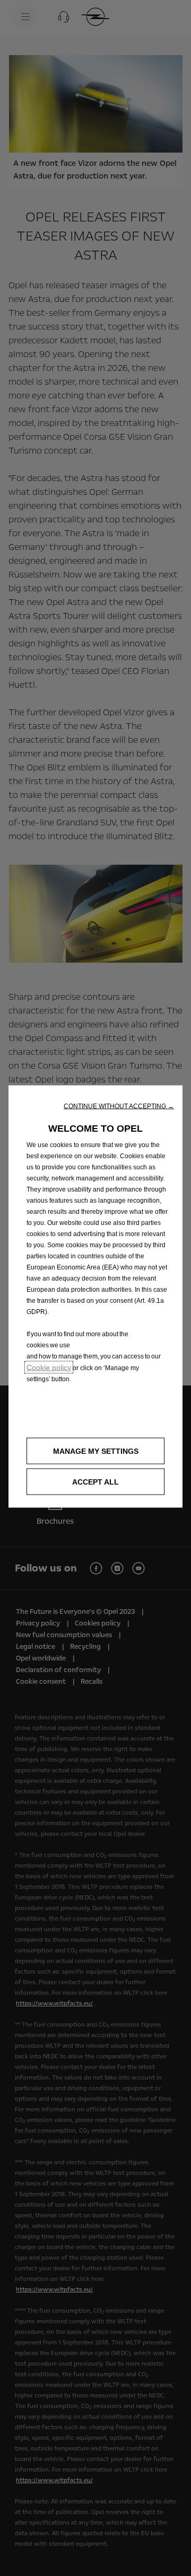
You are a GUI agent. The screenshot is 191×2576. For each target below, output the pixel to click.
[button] (119, 1106)
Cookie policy (49, 1367)
